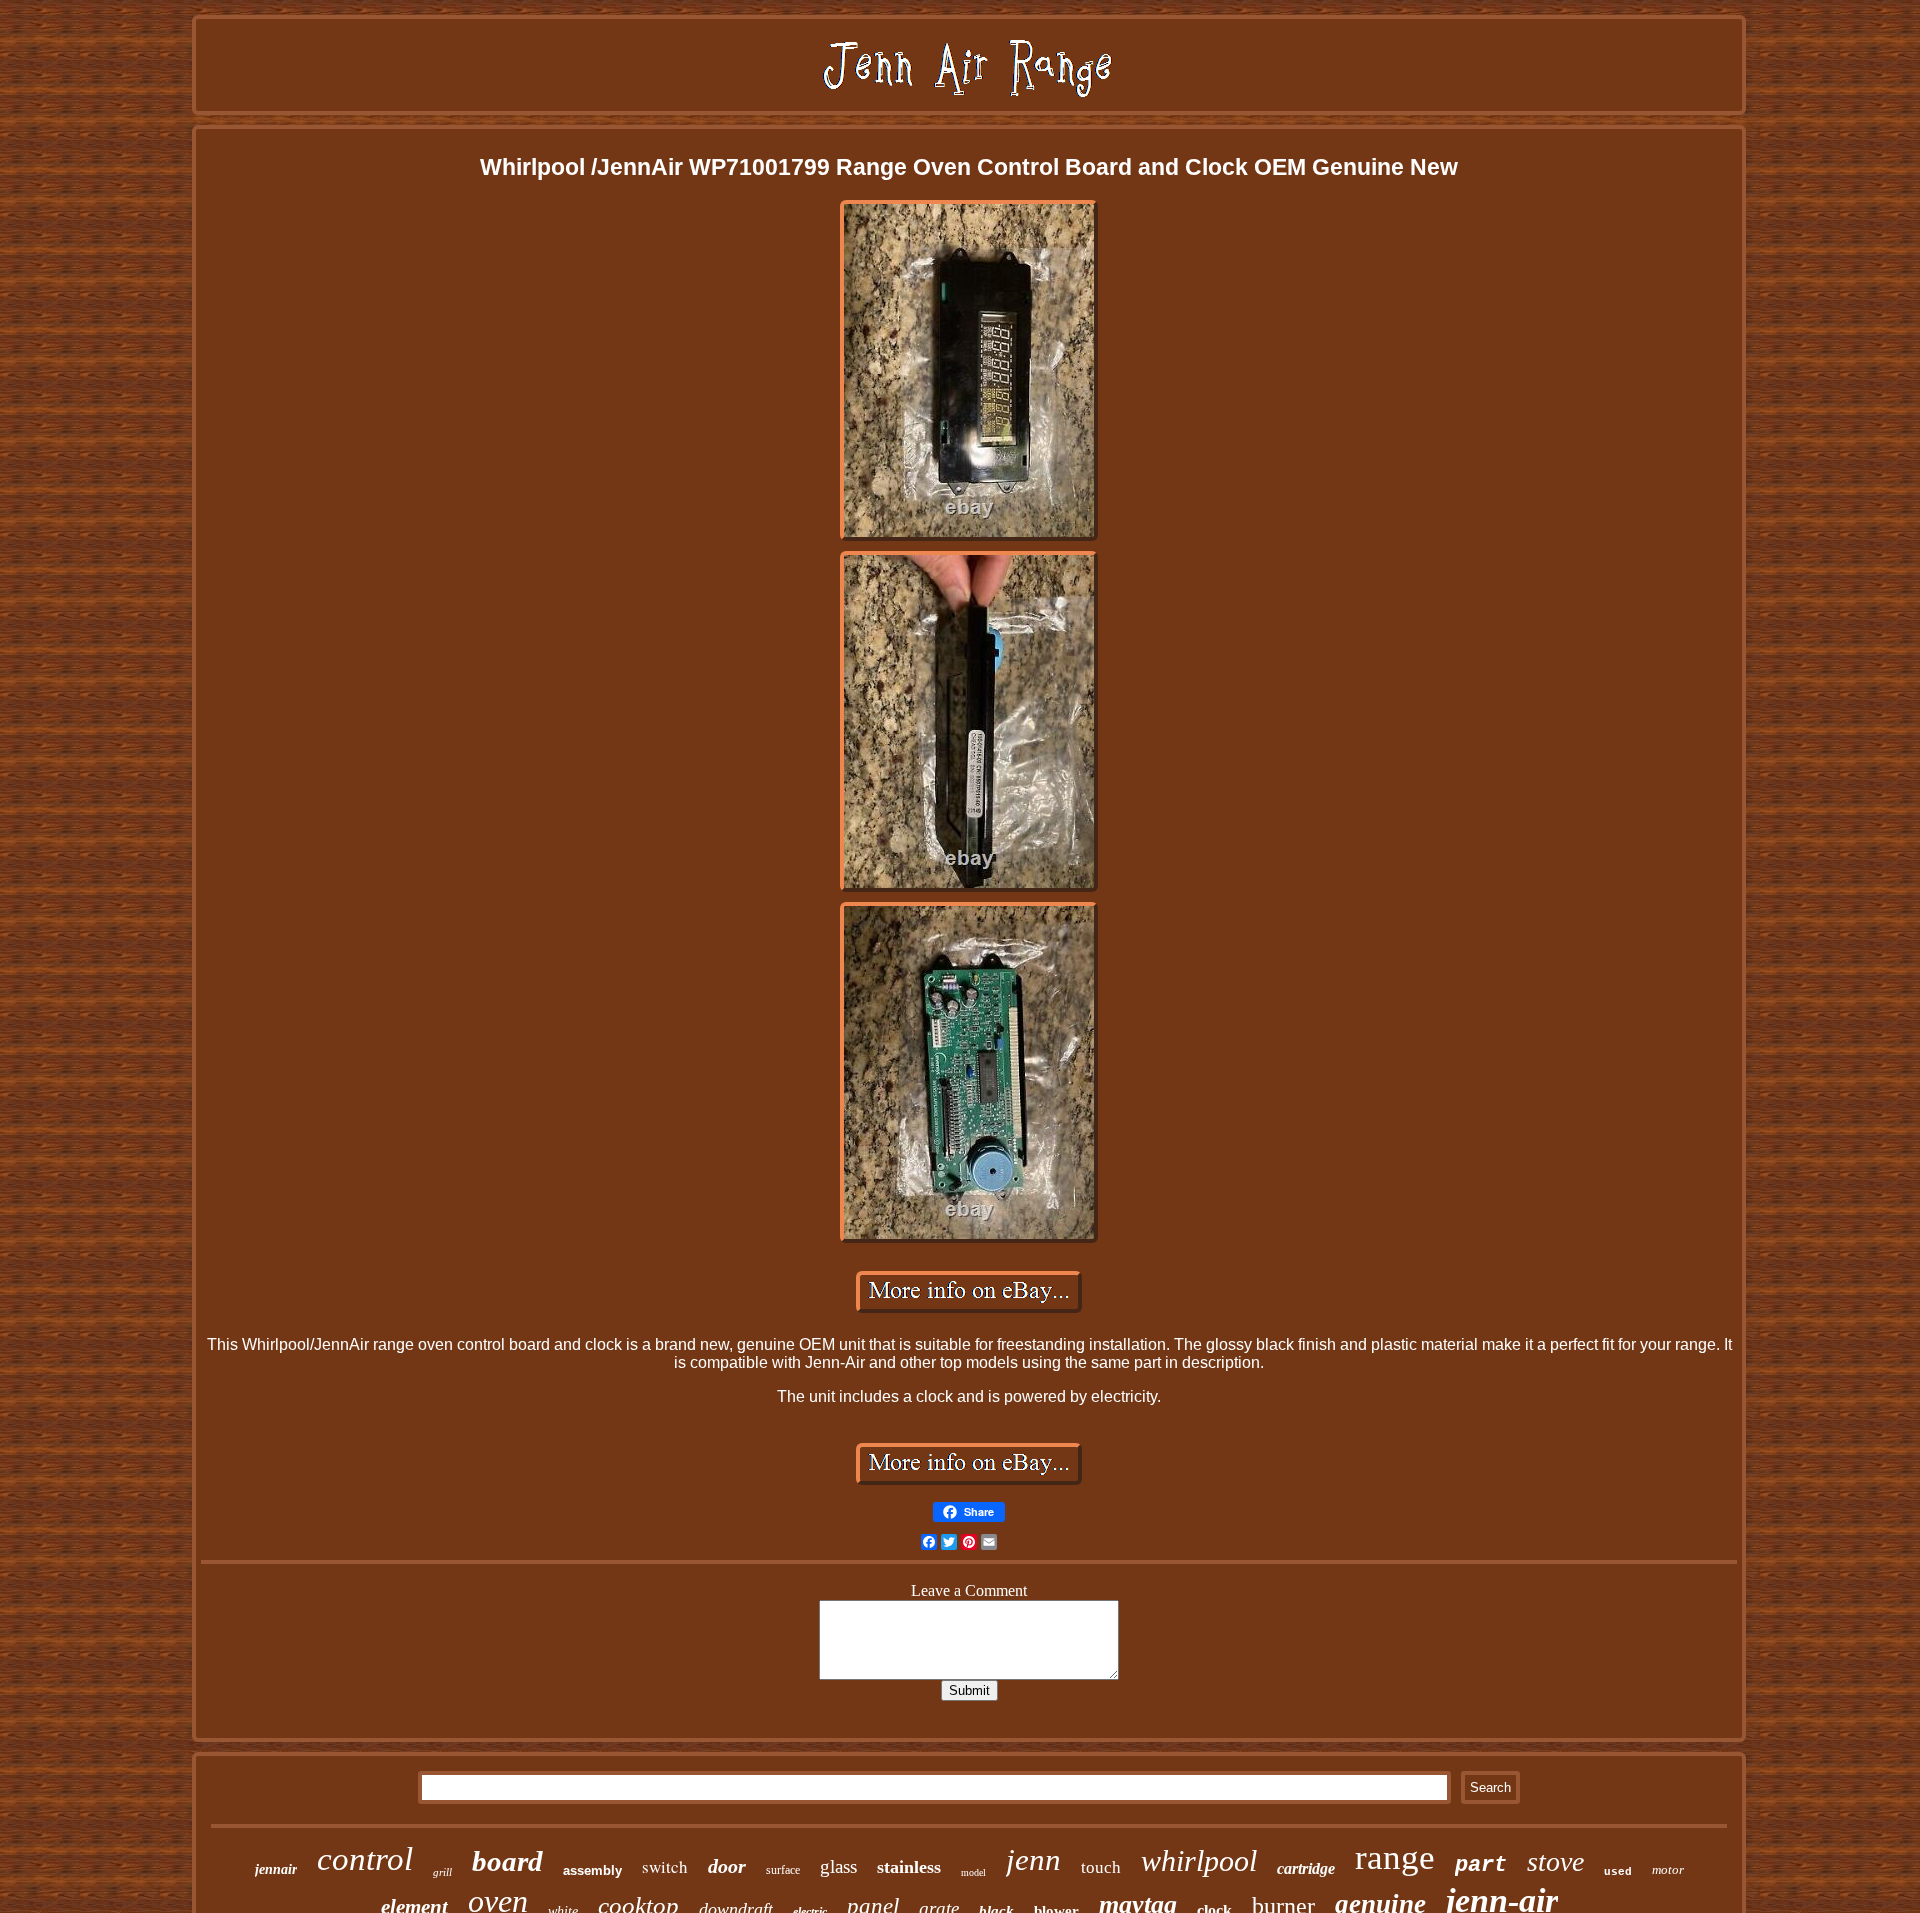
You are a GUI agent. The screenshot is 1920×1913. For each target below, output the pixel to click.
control (365, 1859)
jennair (276, 1869)
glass (838, 1866)
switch (665, 1866)
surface (783, 1870)
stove (1555, 1861)
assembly (592, 1870)
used (1618, 1872)
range (1395, 1857)
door (727, 1866)
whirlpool (1199, 1860)
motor (1668, 1869)
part (1481, 1865)
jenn (1033, 1859)
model (973, 1872)
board (507, 1861)
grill (442, 1872)
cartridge (1306, 1868)
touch (1101, 1867)
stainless (909, 1867)
